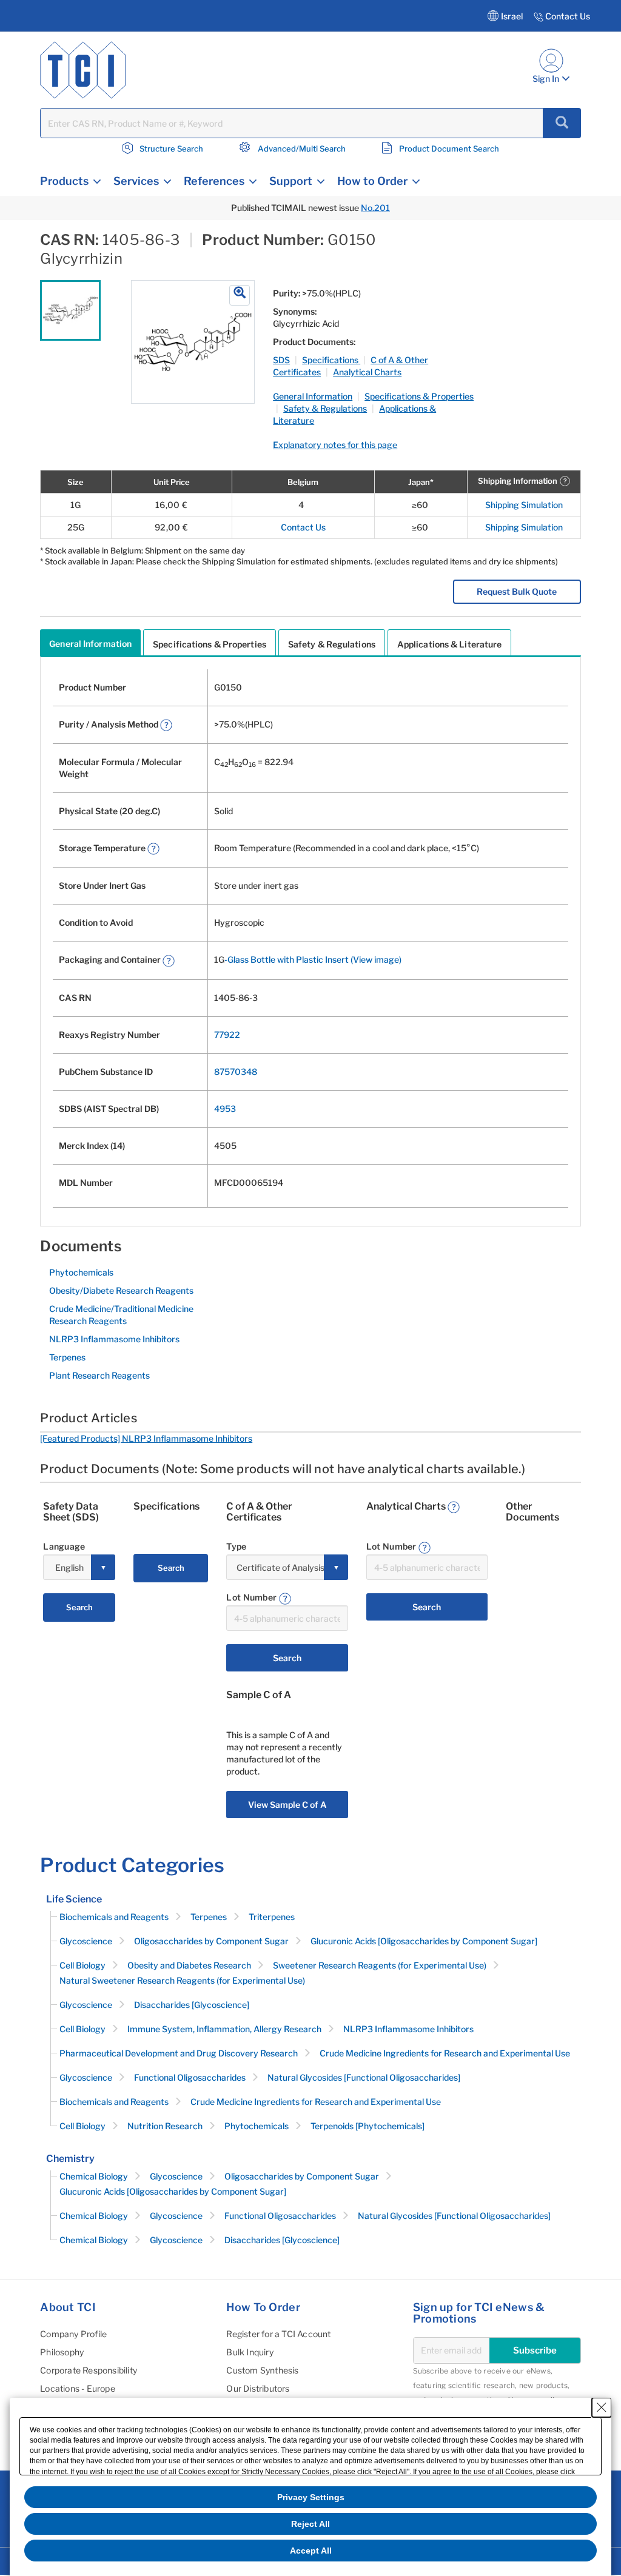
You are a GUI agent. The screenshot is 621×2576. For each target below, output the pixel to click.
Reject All (310, 2524)
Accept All (311, 2551)
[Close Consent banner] (602, 2407)
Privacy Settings (311, 2497)
